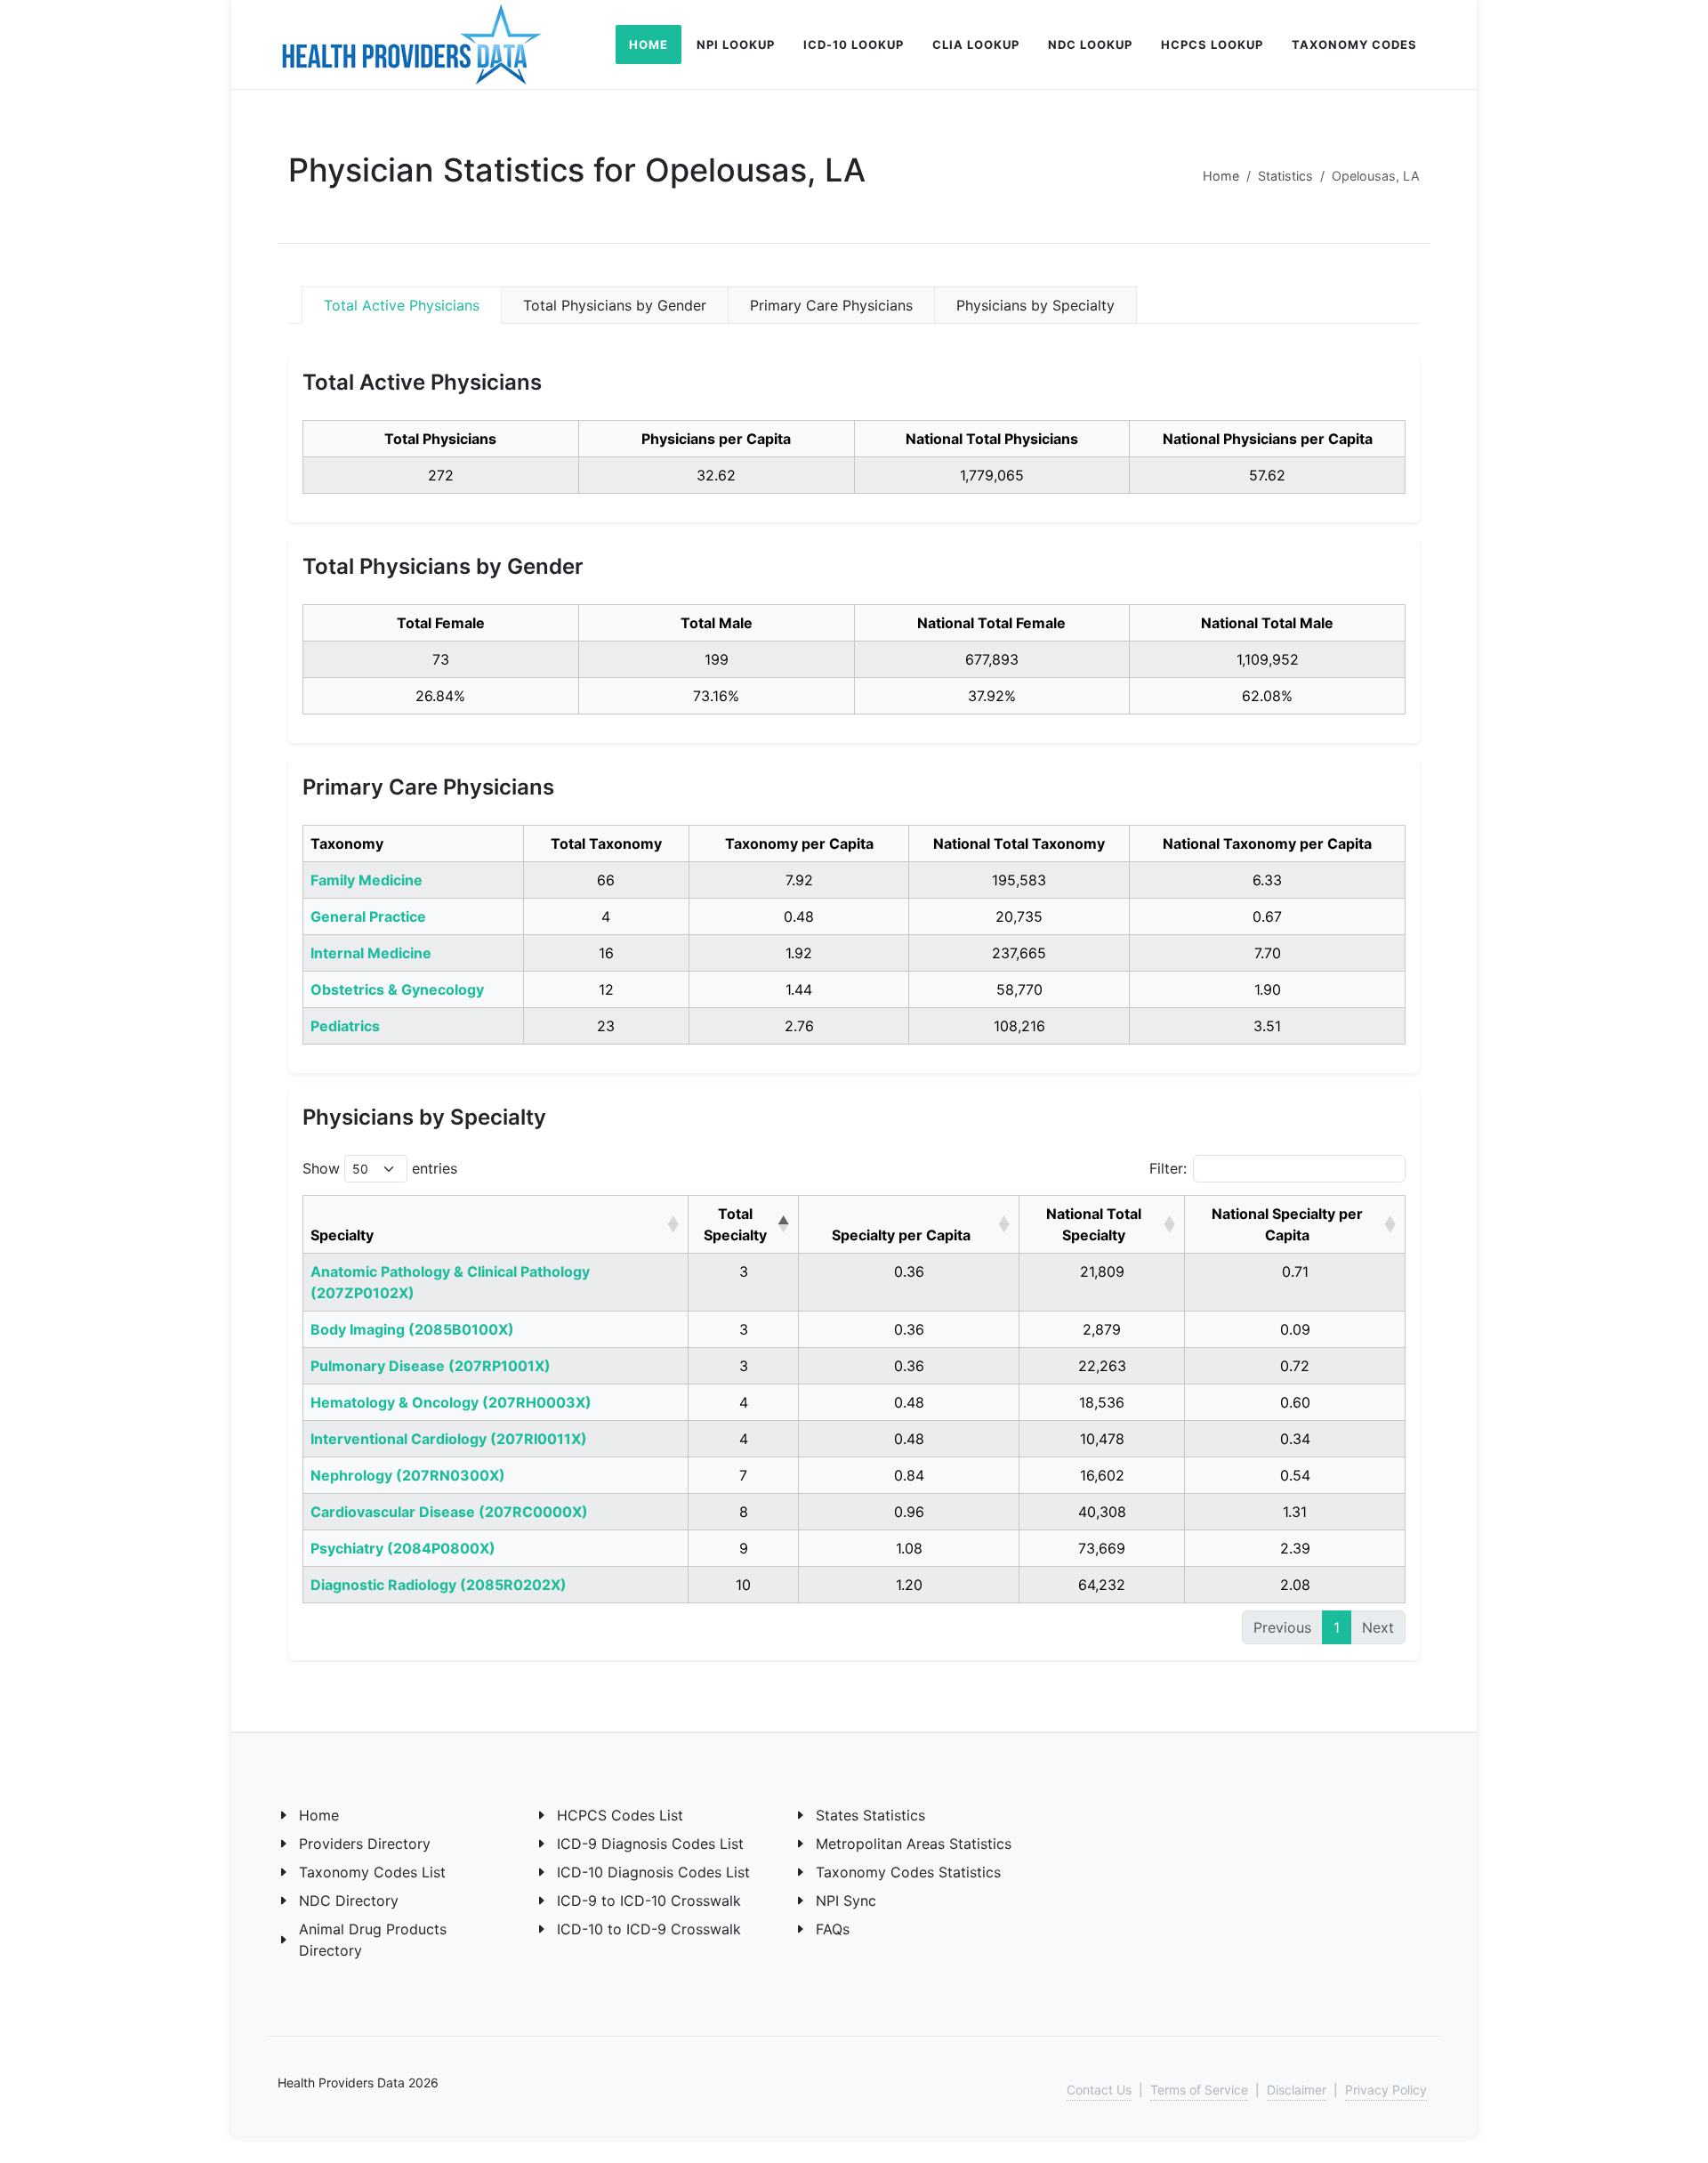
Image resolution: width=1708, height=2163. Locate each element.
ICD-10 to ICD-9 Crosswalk (649, 1929)
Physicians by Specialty (1035, 305)
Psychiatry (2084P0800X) (403, 1548)
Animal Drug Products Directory (373, 1940)
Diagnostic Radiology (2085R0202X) (439, 1585)
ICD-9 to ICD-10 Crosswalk (649, 1901)
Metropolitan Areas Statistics (914, 1844)
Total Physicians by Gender (615, 305)
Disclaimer (1297, 2090)
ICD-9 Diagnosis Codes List (650, 1844)
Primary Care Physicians (831, 305)
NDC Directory (349, 1901)
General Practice (368, 916)
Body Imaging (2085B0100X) (412, 1329)
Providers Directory (365, 1844)
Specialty (342, 1235)
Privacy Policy (1386, 2090)
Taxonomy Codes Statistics (908, 1872)
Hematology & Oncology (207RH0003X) (451, 1402)
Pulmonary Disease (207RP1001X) (431, 1366)
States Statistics (870, 1815)
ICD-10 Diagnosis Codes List (653, 1872)
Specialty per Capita (901, 1235)
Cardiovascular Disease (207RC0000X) (449, 1512)
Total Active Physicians (402, 305)
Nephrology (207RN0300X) (408, 1475)
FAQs (833, 1929)
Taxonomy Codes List (372, 1872)
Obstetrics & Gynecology (397, 989)
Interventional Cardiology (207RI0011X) (449, 1439)
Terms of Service (1199, 2090)
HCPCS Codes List (620, 1815)
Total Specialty (735, 1224)
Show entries (380, 1168)
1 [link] (1337, 1627)
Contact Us (1099, 2090)
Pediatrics (345, 1026)
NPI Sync (846, 1901)
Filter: (1168, 1168)
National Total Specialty (1094, 1224)
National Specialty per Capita (1287, 1224)
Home (1221, 176)
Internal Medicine (371, 953)
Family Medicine (367, 880)
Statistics (1285, 176)
